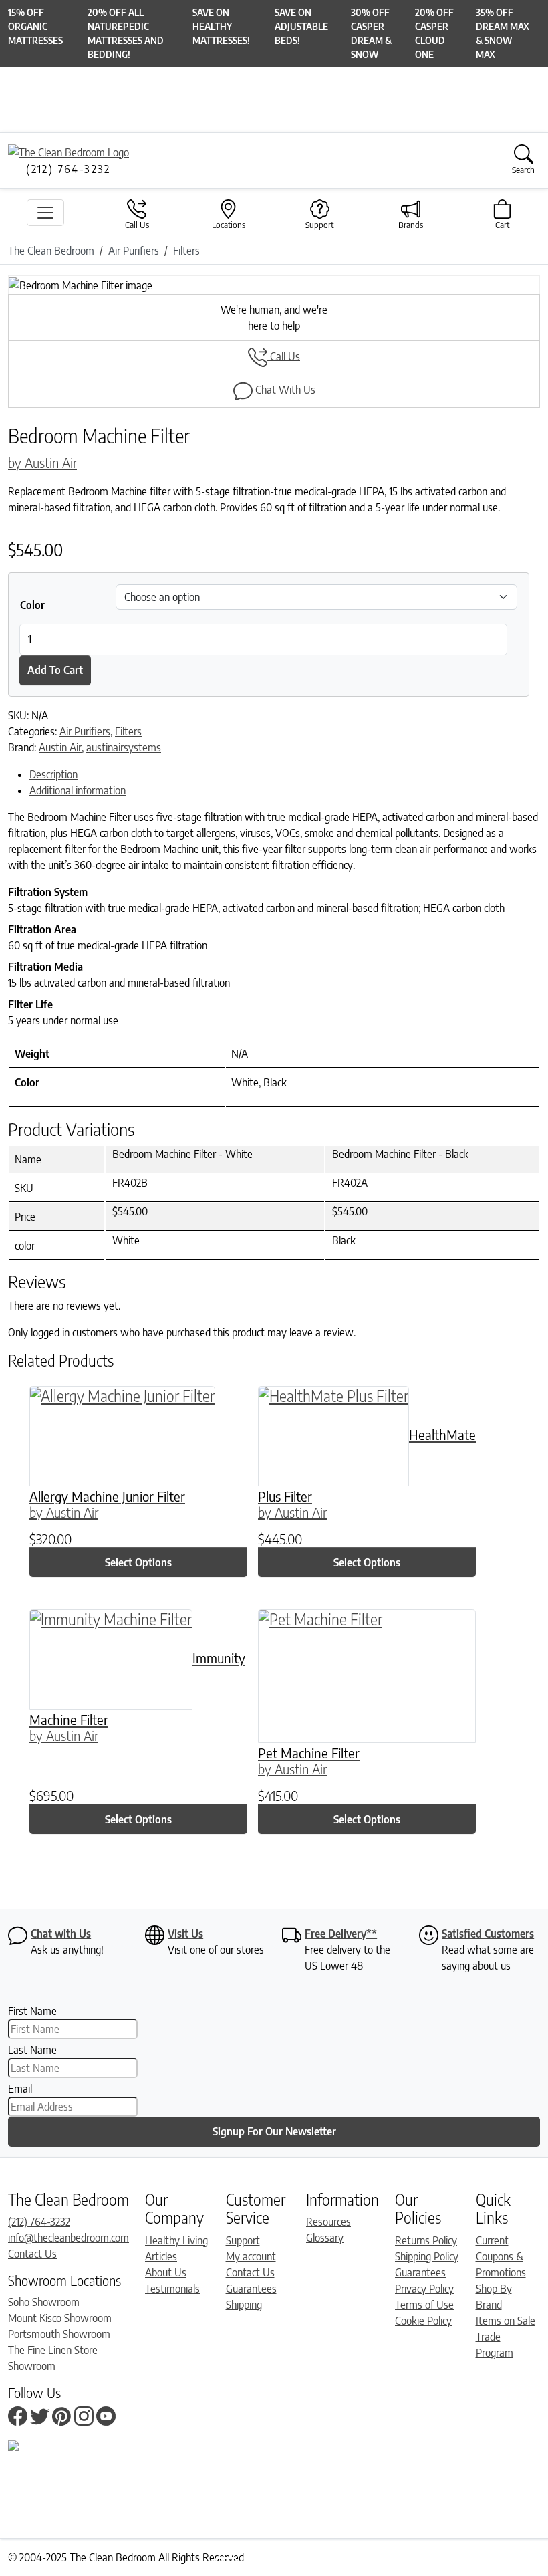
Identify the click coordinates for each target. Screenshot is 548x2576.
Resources (328, 2222)
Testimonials (172, 2289)
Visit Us (185, 1934)
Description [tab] (53, 774)
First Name (32, 2011)
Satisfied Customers (488, 1934)
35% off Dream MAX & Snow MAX (503, 33)
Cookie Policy (423, 2321)
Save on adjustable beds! (301, 26)
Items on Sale (506, 2321)
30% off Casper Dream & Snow (371, 33)
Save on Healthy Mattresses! (221, 26)
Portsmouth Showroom (59, 2334)
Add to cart (55, 670)
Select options (138, 1562)
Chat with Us (61, 1934)
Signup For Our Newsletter (274, 2131)
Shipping (244, 2305)
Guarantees (251, 2289)
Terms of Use (424, 2305)
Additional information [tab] (78, 790)
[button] (48, 285)
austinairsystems (124, 747)
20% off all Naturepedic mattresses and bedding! (126, 33)
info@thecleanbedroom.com (68, 2238)
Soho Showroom (44, 2302)
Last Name (32, 2050)
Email (20, 2089)
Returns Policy (426, 2240)
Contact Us (32, 2254)
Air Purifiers (85, 731)
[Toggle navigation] (45, 213)
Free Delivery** (341, 1934)
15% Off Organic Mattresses (35, 26)
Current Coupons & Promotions (501, 2256)
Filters (128, 731)
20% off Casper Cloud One (434, 33)
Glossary (325, 2238)
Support (243, 2240)
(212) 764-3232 (39, 2222)
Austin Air (60, 747)
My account (251, 2256)
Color (32, 605)
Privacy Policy (424, 2289)
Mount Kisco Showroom (60, 2318)
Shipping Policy (427, 2256)
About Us (166, 2272)
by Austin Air (42, 462)
